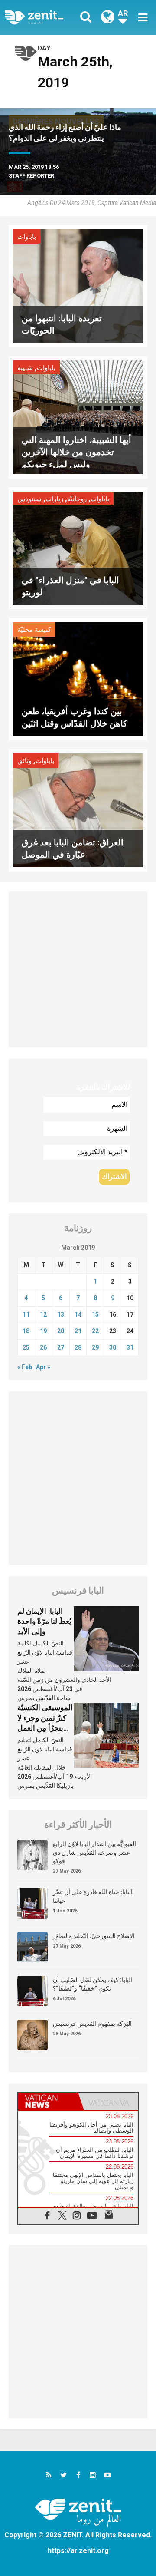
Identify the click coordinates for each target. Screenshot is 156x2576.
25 (26, 1347)
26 (43, 1347)
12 (43, 1314)
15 (95, 1314)
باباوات (27, 237)
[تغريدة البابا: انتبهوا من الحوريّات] (78, 286)
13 (61, 1314)
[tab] (48, 2101)
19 (43, 1331)
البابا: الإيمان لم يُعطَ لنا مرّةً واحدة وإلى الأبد (44, 1621)
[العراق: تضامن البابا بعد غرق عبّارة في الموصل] (78, 810)
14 (78, 1314)
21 (78, 1331)
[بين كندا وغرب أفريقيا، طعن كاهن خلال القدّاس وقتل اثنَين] (78, 679)
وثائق (24, 761)
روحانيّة (77, 499)
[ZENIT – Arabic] (44, 17)
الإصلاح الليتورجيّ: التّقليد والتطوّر (94, 1936)
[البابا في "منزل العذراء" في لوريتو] (78, 547)
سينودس (29, 499)
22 (95, 1331)
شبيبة (25, 368)
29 (95, 1347)
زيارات (54, 499)
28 (78, 1347)
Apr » (43, 1367)
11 (26, 1314)
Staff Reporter (31, 176)
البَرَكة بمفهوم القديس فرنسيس (92, 2024)
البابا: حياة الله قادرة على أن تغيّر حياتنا (93, 1896)
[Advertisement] (78, 969)
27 (61, 1347)
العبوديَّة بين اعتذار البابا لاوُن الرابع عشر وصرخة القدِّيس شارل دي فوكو (94, 1852)
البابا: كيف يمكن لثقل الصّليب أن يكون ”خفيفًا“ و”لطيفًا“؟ (93, 1984)
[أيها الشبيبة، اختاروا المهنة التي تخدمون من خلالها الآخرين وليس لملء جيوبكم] (78, 417)
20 (61, 1331)
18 (26, 1331)
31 (130, 1347)
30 (113, 1347)
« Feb (25, 1367)
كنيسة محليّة (34, 630)
